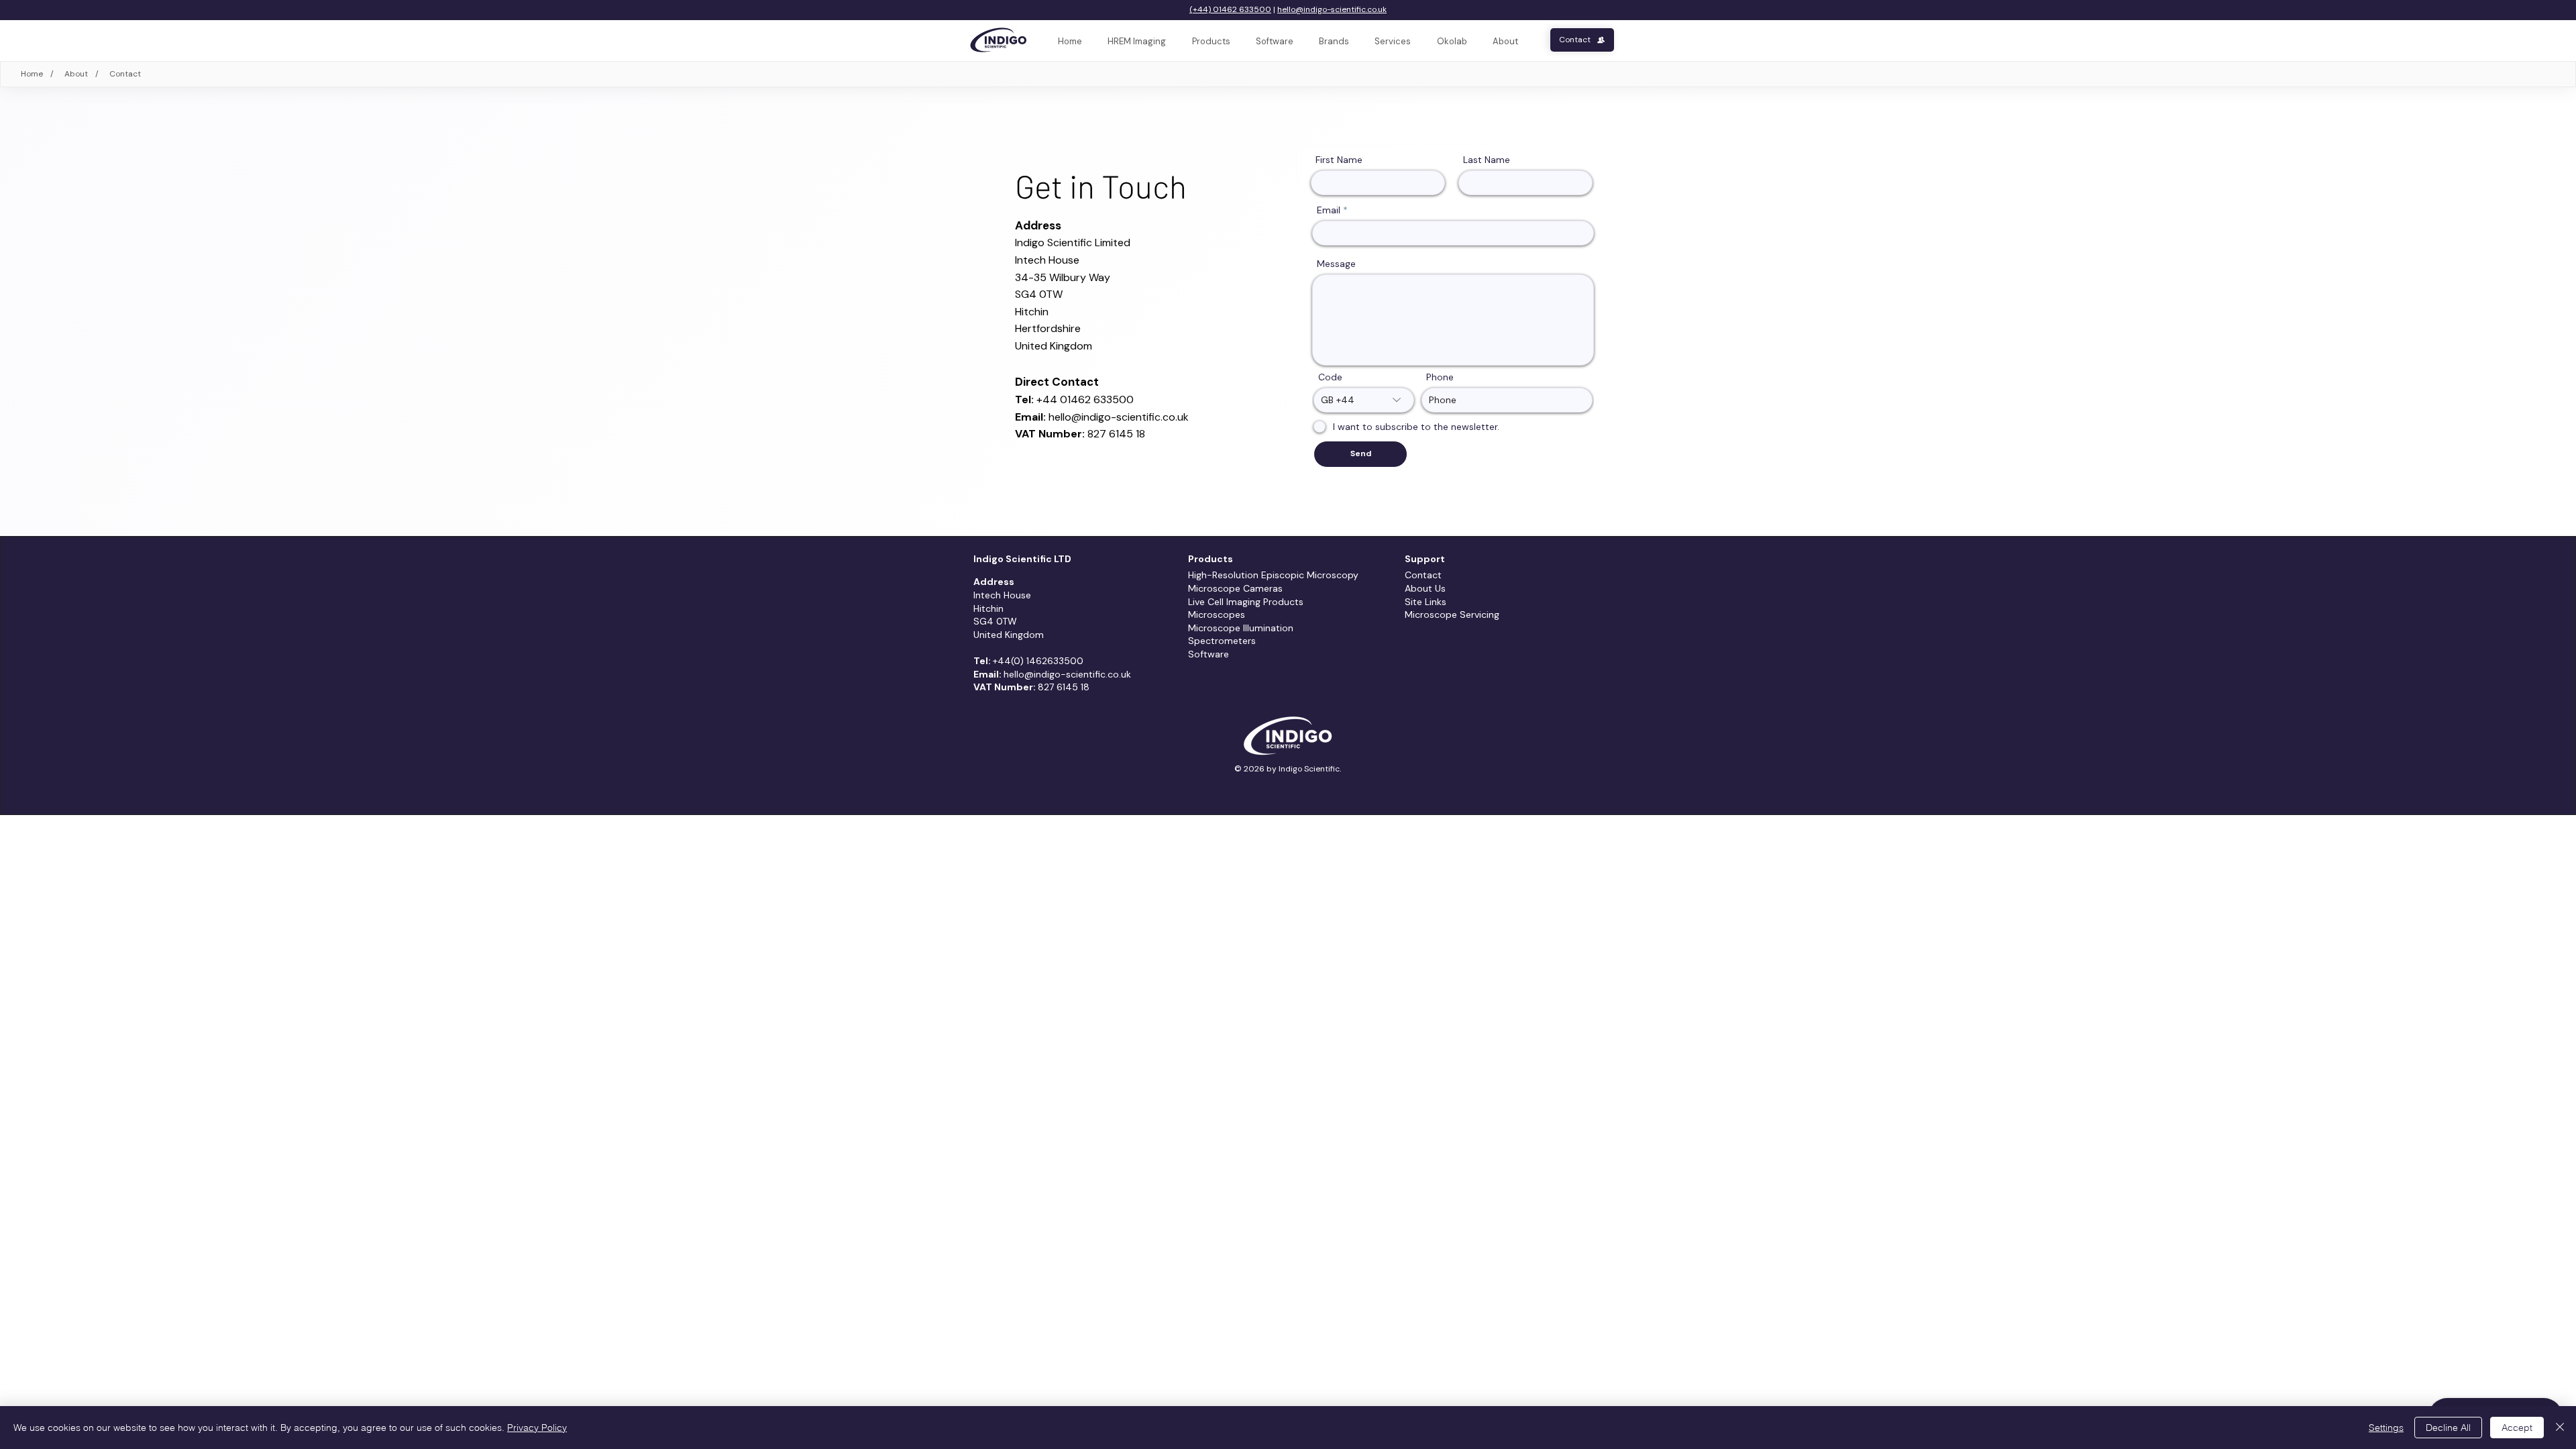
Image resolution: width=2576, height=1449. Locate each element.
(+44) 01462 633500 (1230, 9)
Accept (2517, 1428)
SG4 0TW (1039, 294)
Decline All (2448, 1428)
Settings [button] (2386, 1428)
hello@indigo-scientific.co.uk (1332, 9)
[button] (1393, 42)
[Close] (2560, 1428)
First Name (1339, 160)
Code (1330, 377)
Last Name (1487, 160)
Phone (1440, 377)
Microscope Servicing (1452, 614)
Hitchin (988, 608)
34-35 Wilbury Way (1063, 277)
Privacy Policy (537, 1428)
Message (1336, 264)
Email (1329, 210)
